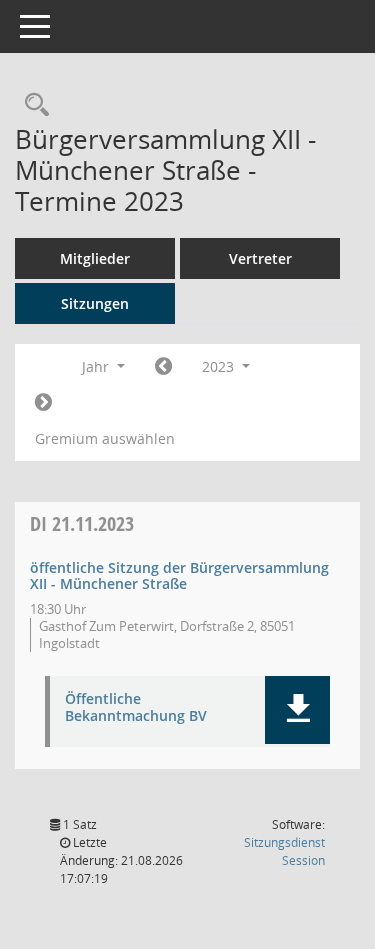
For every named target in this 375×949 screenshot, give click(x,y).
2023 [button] (220, 366)
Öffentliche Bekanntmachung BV (136, 708)
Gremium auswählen (105, 438)
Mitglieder (95, 258)
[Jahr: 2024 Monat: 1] (43, 403)
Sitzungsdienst (284, 851)
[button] (297, 710)
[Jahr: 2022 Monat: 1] (163, 367)
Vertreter (260, 258)
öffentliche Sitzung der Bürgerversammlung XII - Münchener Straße (179, 576)
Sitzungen (95, 303)
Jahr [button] (97, 366)
